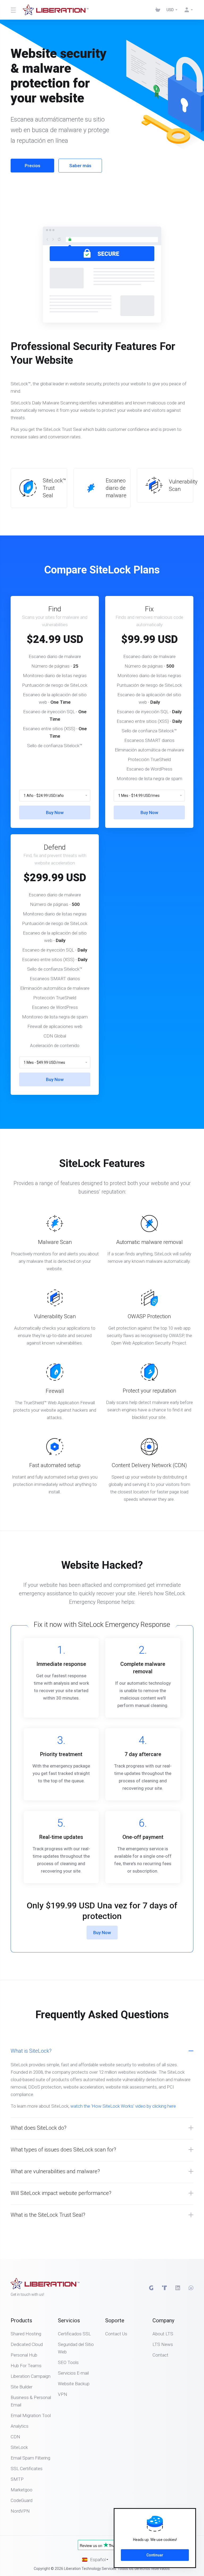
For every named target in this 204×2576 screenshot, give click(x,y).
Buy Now (55, 812)
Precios (33, 166)
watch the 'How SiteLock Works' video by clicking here (123, 2106)
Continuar (155, 2555)
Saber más (80, 166)
